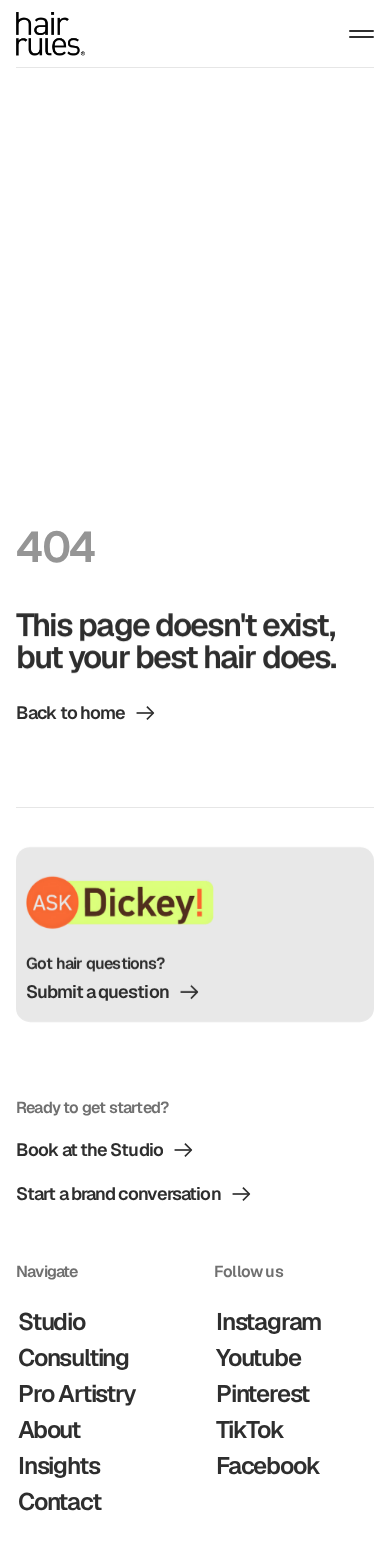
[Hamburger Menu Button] (361, 34)
